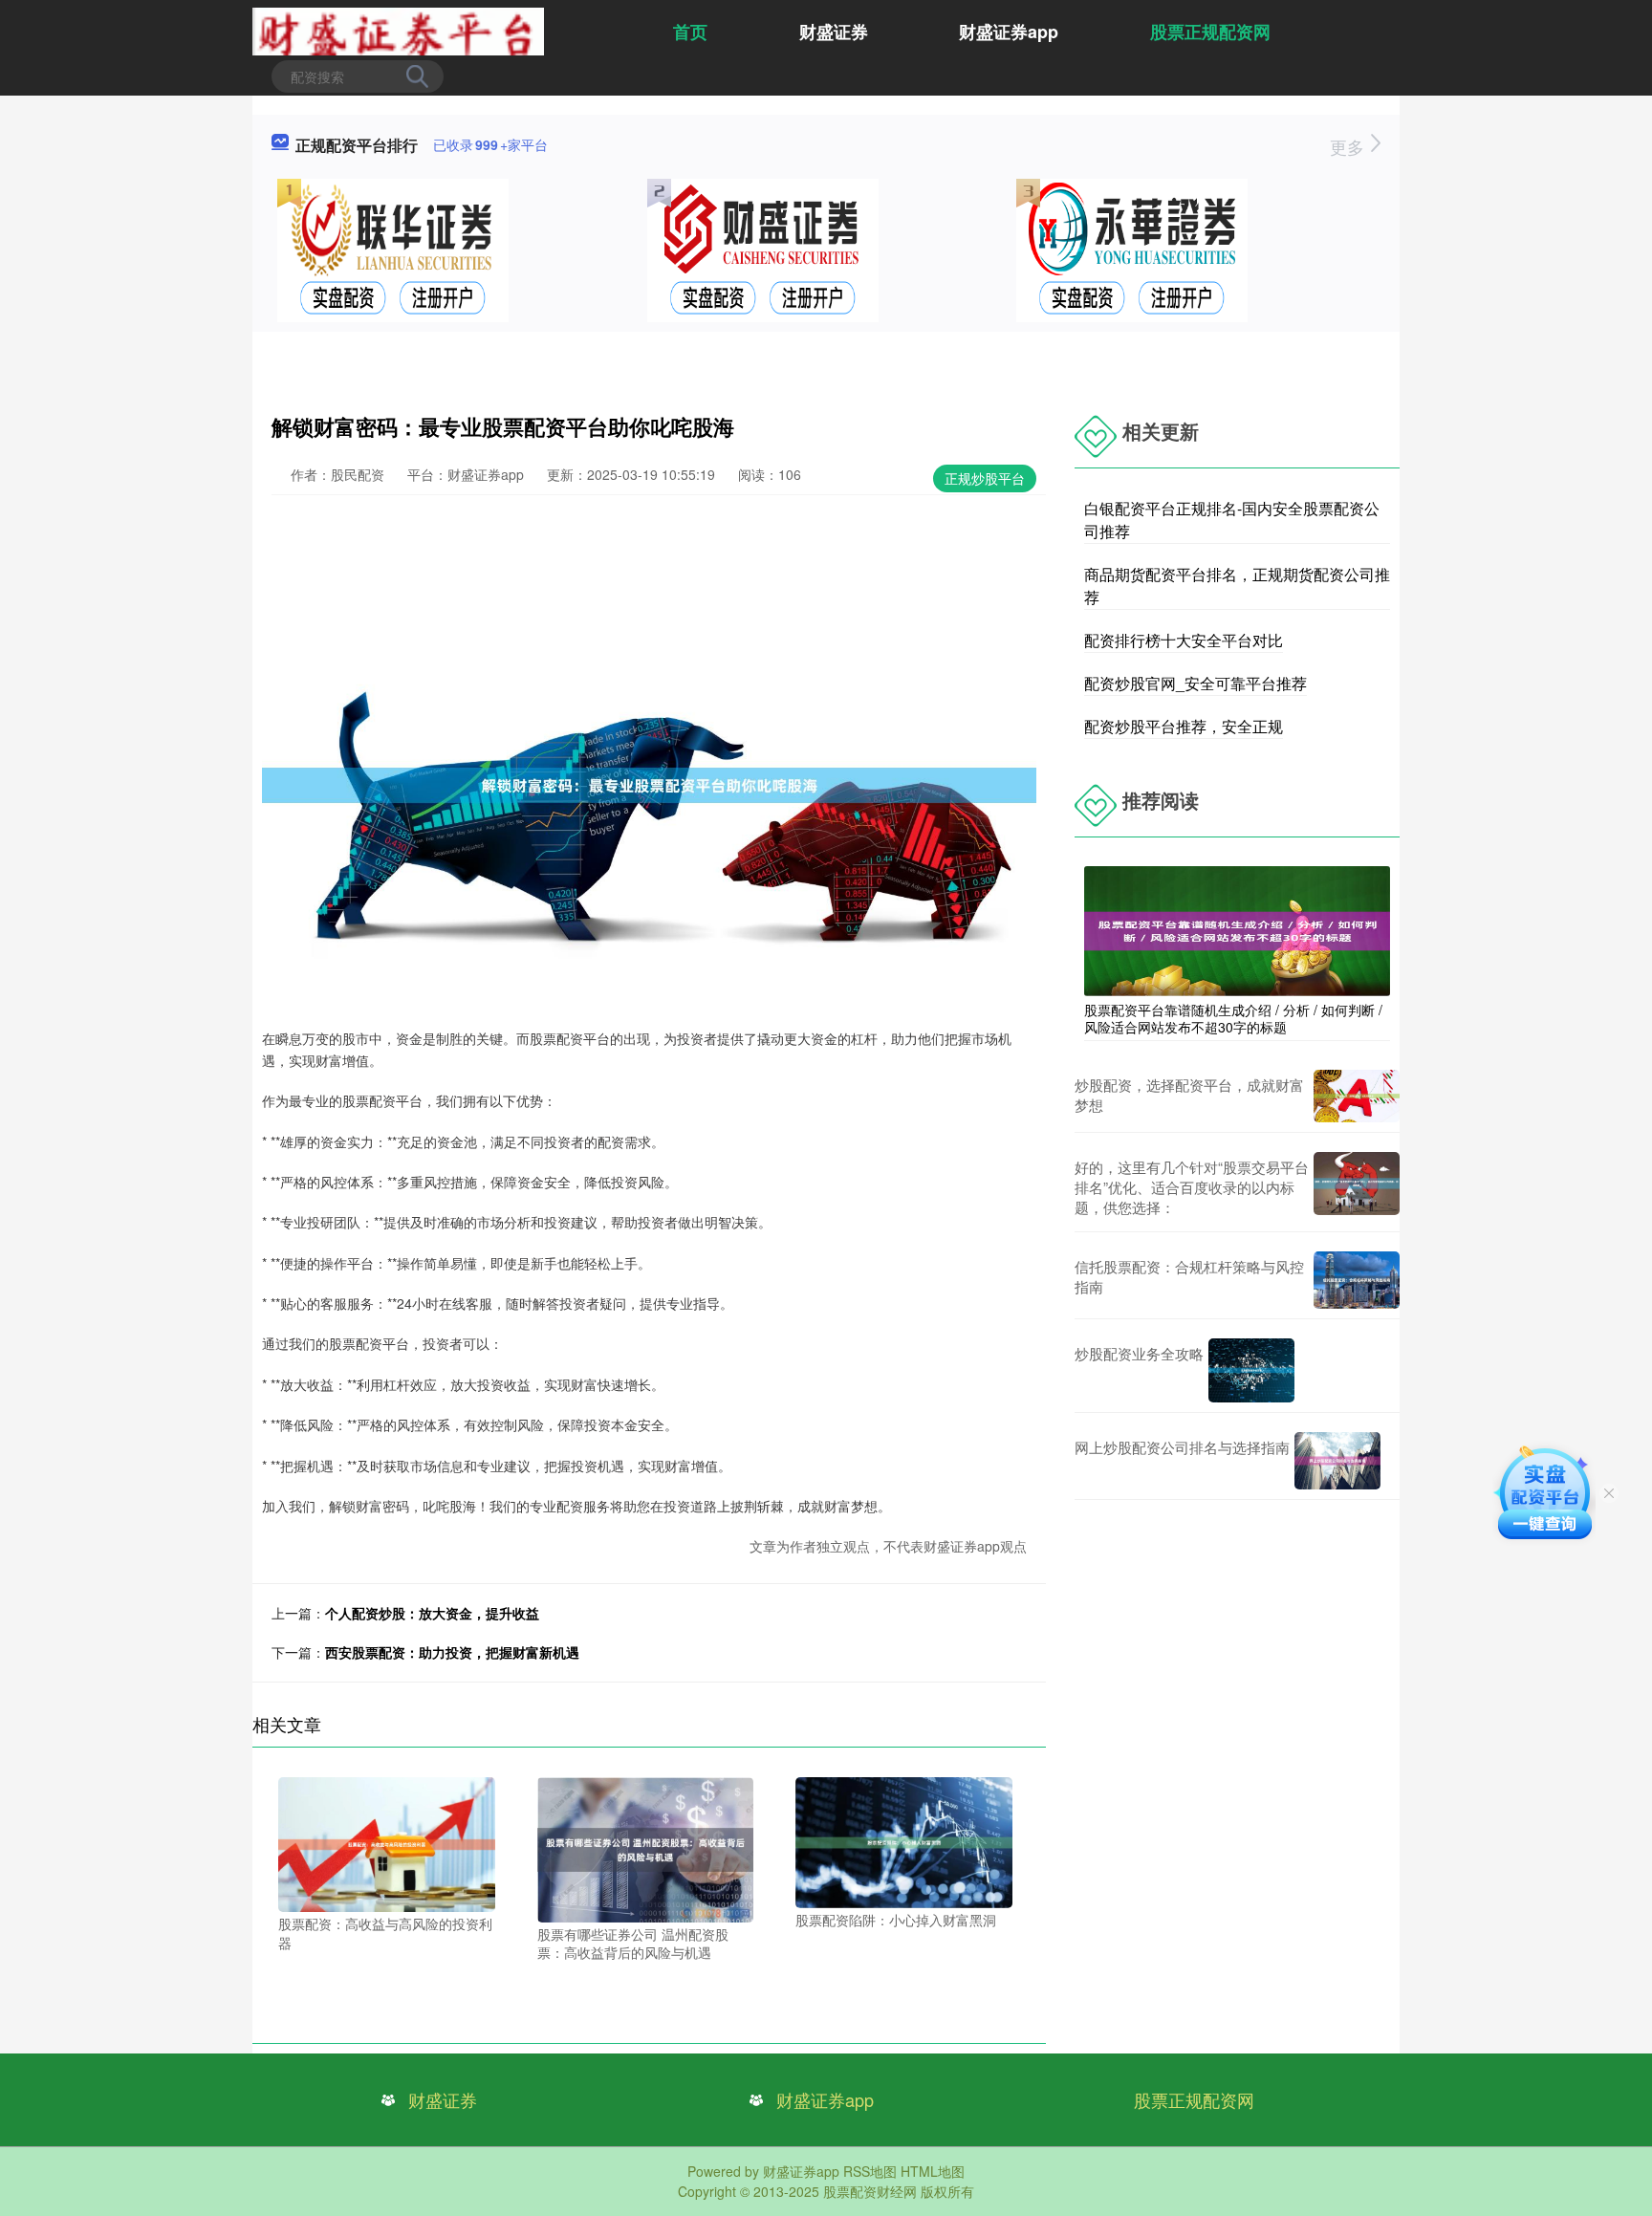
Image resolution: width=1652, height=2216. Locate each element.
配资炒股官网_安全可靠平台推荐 (1196, 683)
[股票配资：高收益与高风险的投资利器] (387, 1842)
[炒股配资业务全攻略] (1251, 1370)
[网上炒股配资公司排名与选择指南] (1337, 1461)
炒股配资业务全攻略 (1139, 1353)
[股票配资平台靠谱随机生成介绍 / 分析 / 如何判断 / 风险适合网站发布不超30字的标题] (1237, 929)
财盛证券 (834, 32)
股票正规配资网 (1210, 32)
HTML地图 (933, 2171)
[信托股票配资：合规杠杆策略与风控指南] (1357, 1280)
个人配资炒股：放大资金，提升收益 (432, 1613)
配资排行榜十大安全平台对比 (1184, 640)
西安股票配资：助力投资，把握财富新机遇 (452, 1652)
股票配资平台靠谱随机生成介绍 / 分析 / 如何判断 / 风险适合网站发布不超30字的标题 (1233, 1018)
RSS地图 (870, 2171)
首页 (690, 32)
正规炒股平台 (985, 478)
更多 (1349, 146)
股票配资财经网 (870, 2191)
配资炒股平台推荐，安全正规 (1184, 726)
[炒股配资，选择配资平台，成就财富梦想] (1357, 1096)
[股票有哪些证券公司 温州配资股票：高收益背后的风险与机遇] (646, 1848)
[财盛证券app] (398, 30)
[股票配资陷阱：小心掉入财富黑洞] (904, 1840)
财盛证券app (1009, 32)
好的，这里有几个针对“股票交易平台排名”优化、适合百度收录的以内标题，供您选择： (1192, 1187)
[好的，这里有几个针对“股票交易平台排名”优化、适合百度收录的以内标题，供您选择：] (1357, 1187)
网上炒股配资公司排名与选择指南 (1182, 1447)
